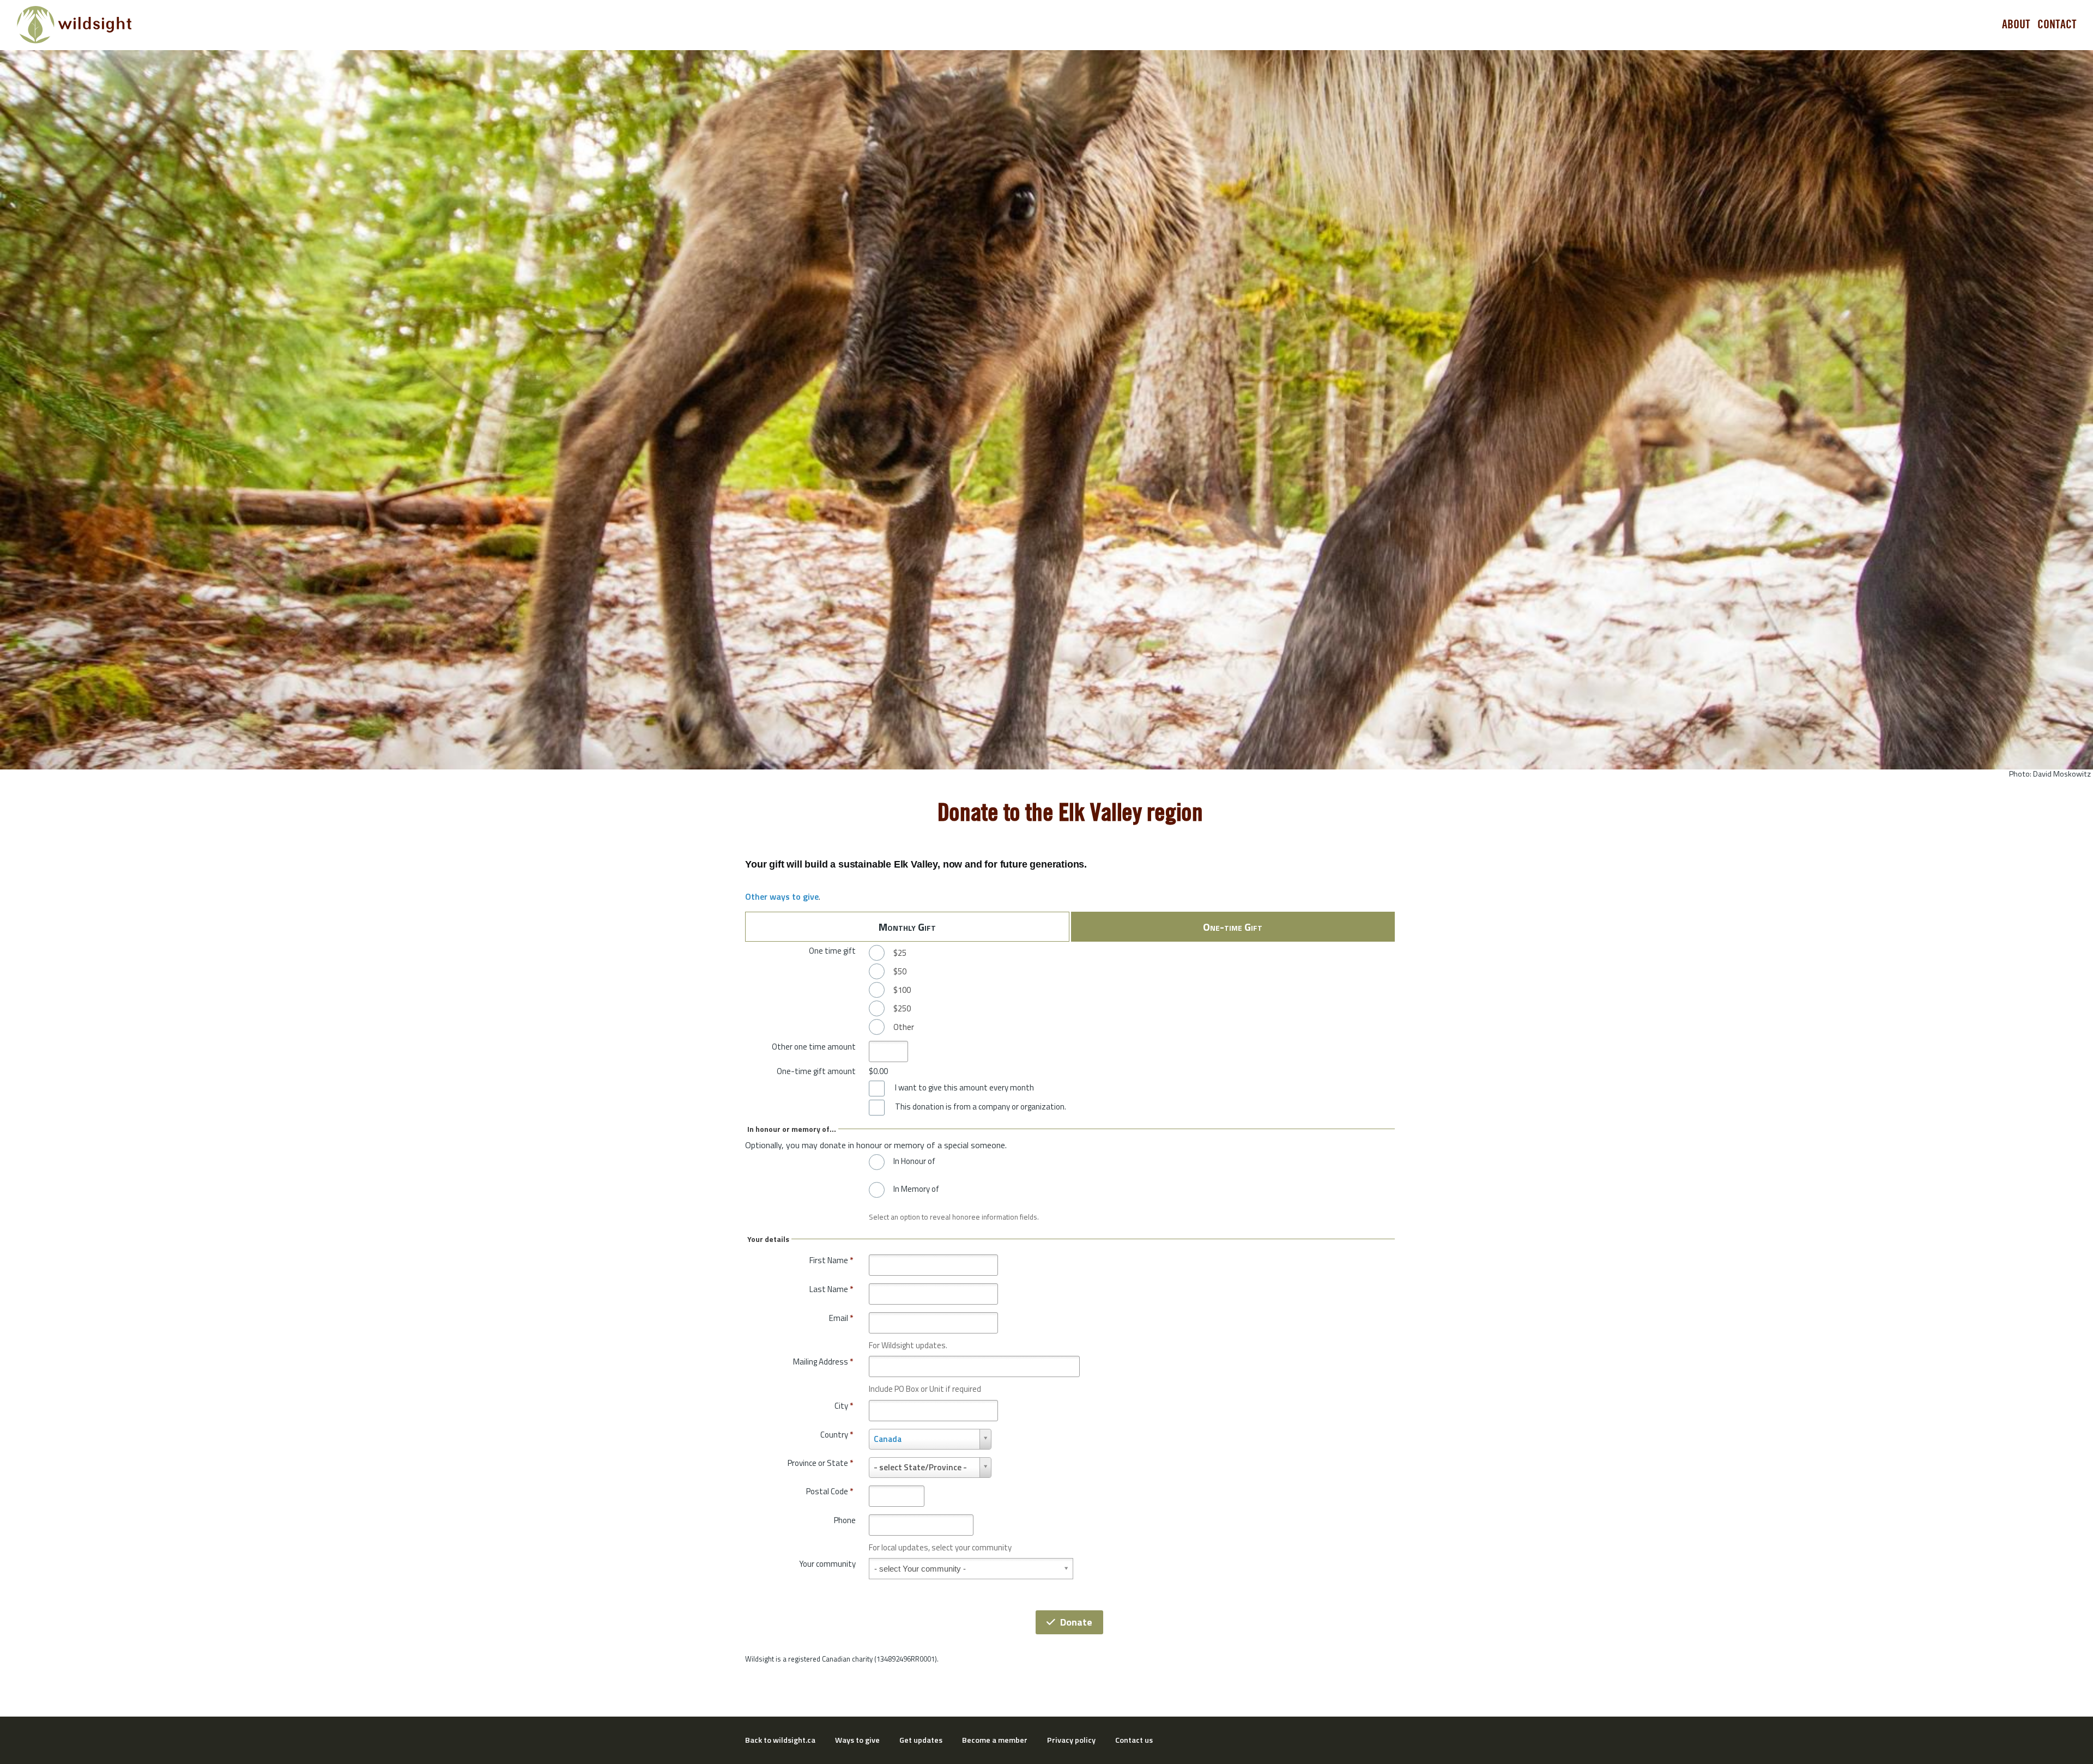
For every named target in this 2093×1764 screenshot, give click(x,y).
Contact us (1134, 1740)
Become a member (995, 1740)
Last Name (831, 1289)
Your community (827, 1564)
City (844, 1406)
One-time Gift (1233, 927)
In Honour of (914, 1161)
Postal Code (830, 1491)
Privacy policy (1071, 1740)
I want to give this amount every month (964, 1088)
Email (841, 1318)
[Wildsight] (74, 25)
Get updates (921, 1740)
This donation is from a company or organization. (981, 1107)
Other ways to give (782, 896)
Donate (1076, 1622)
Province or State (820, 1463)
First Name (831, 1260)
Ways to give (857, 1740)
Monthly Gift (907, 927)
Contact (2057, 25)
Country (837, 1435)
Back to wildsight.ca (780, 1740)
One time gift (832, 951)
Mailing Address (823, 1362)
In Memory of (916, 1189)
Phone (845, 1520)
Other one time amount (814, 1047)
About (2016, 25)
